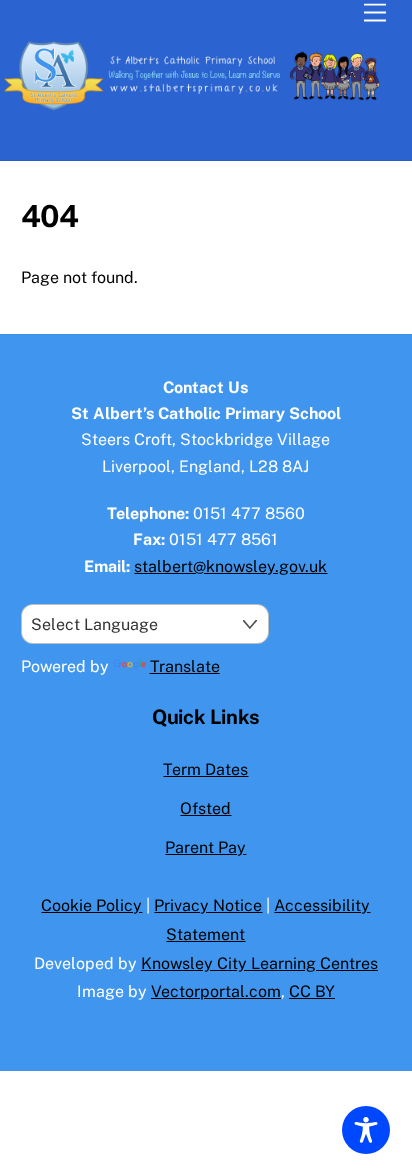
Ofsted (205, 808)
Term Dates (205, 769)
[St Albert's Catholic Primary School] (201, 108)
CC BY (312, 991)
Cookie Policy (91, 905)
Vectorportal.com (216, 991)
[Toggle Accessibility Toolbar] (366, 1130)
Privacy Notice (208, 905)
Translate (185, 666)
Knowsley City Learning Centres (259, 963)
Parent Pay (205, 847)
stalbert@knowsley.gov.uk (230, 566)
